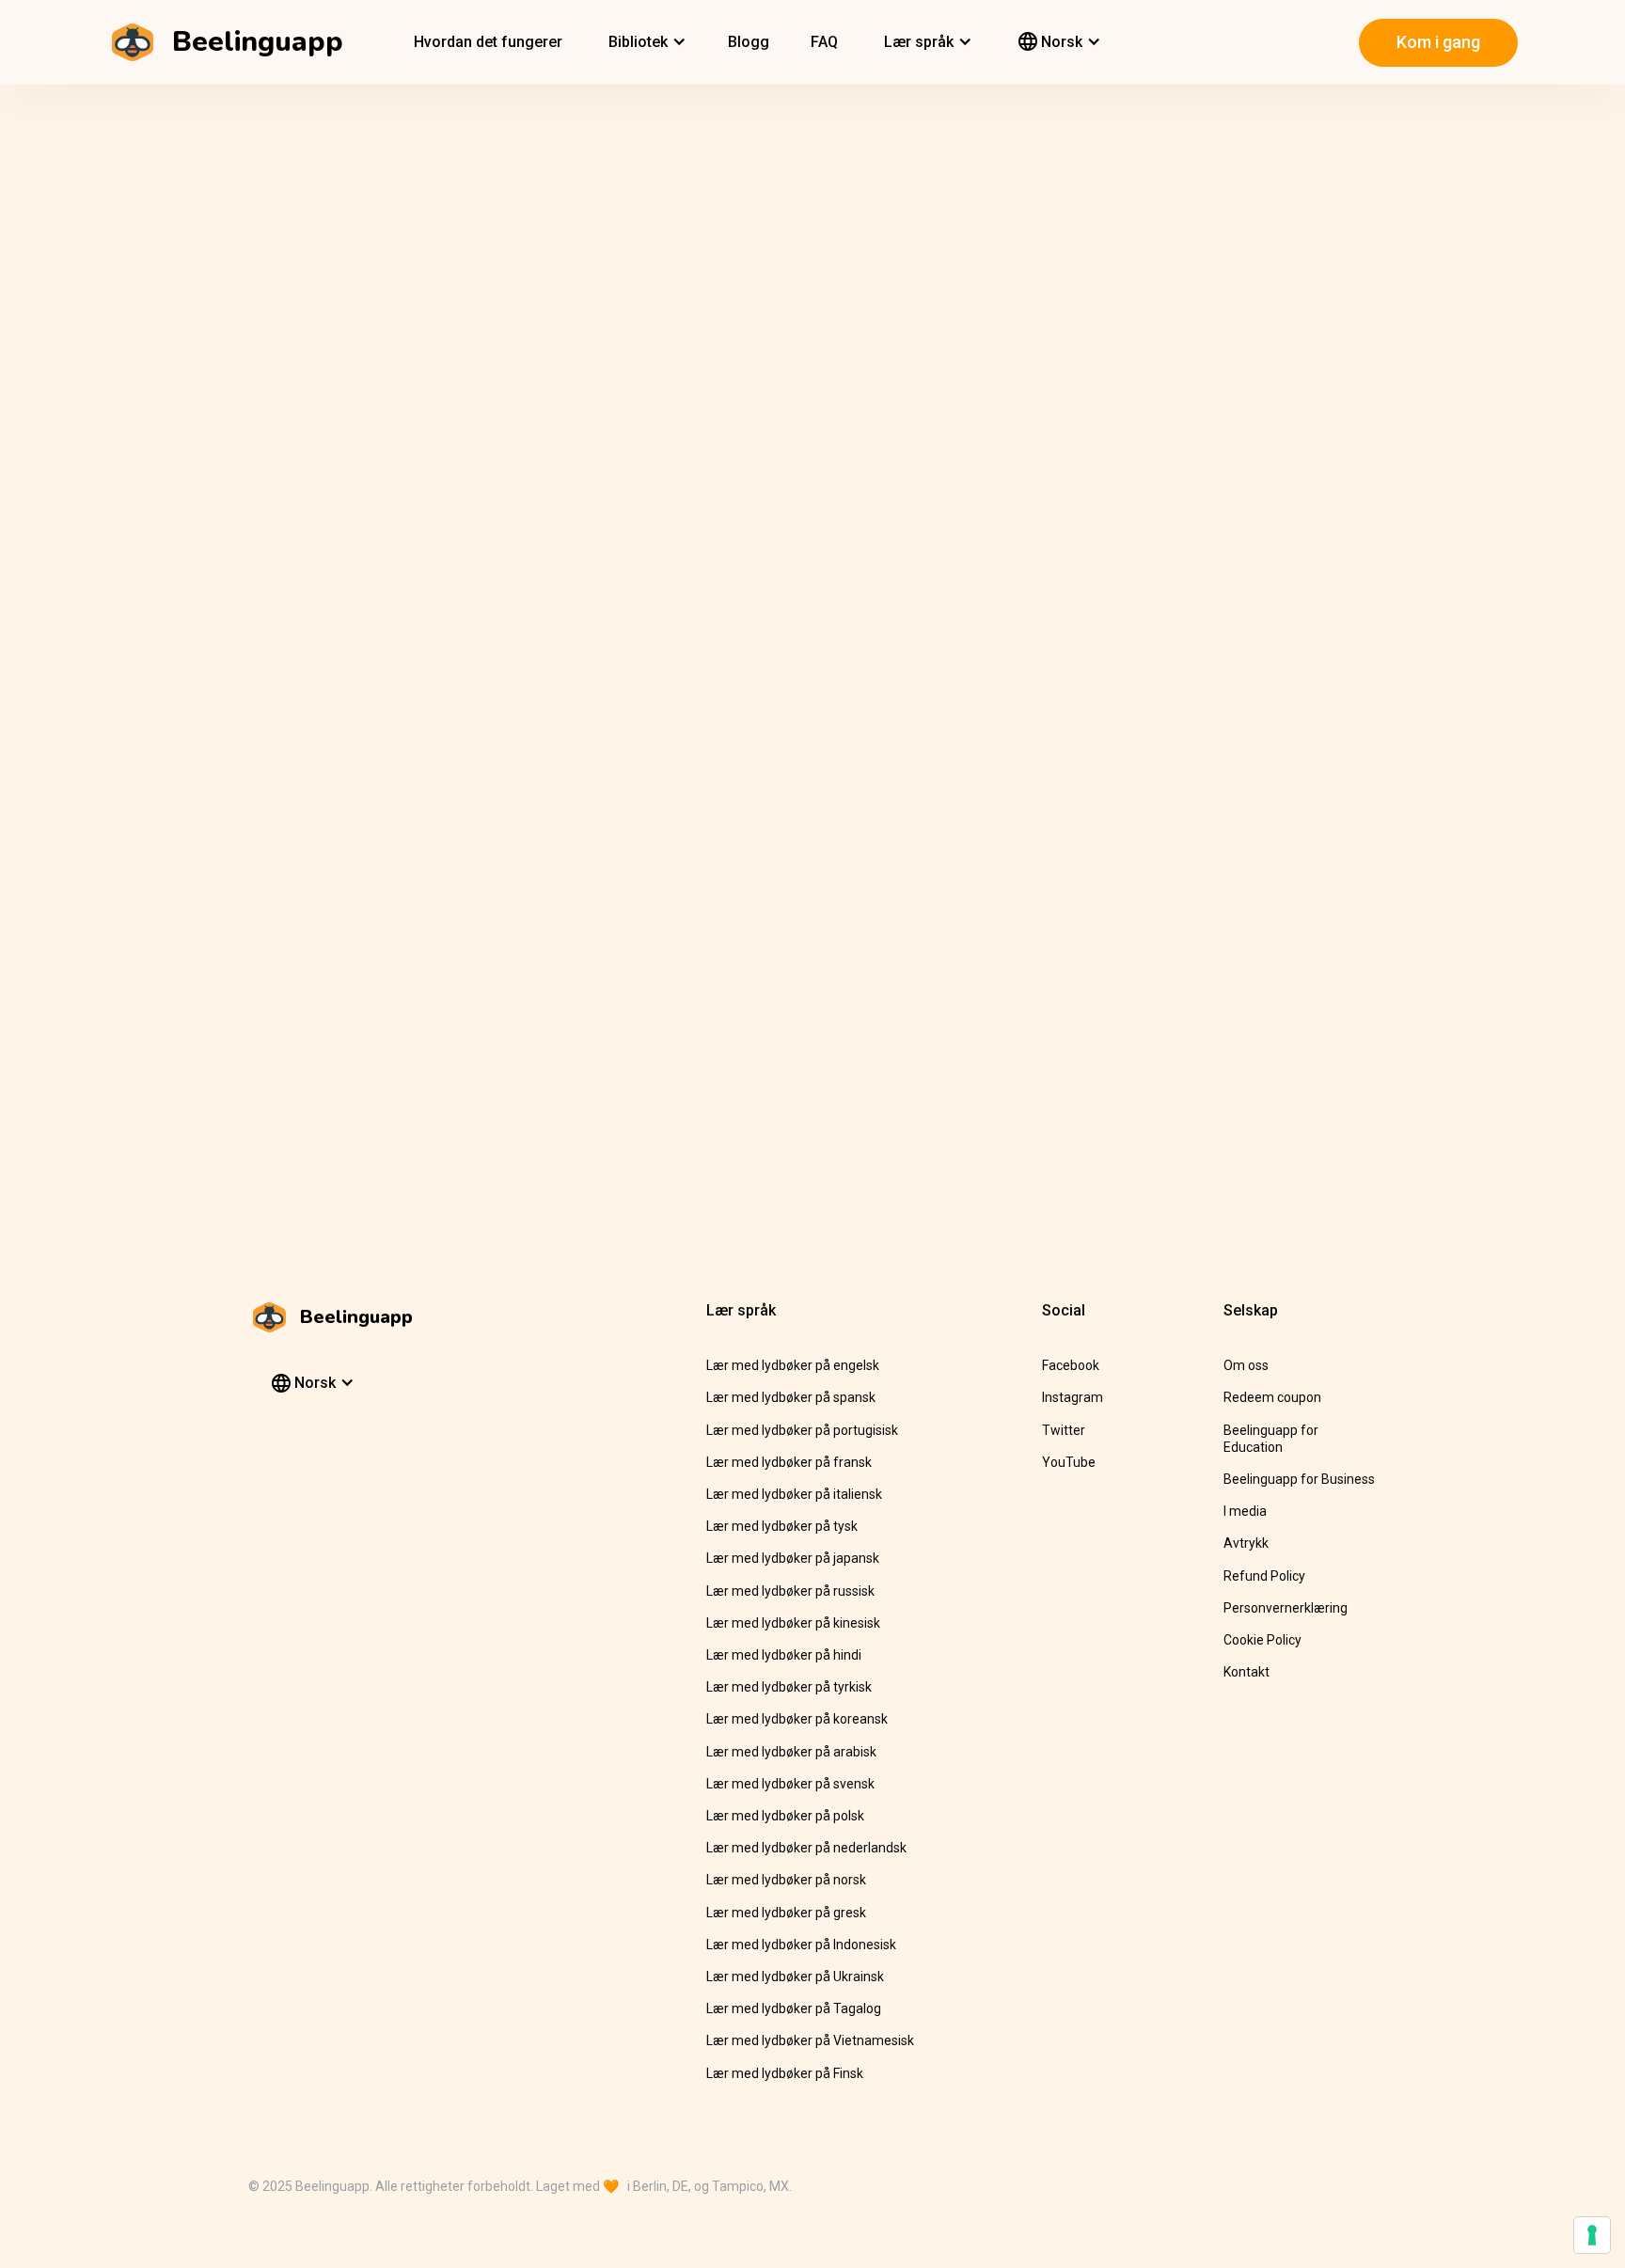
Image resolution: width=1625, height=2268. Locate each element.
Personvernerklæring (1286, 1608)
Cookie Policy (1262, 1640)
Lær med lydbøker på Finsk (785, 2073)
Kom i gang (1438, 42)
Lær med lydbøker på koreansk (797, 1719)
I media (1245, 1511)
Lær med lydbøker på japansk (793, 1558)
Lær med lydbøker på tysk (782, 1526)
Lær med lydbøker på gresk (786, 1913)
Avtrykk (1246, 1543)
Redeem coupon (1272, 1397)
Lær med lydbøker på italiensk (794, 1494)
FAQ (824, 42)
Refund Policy (1264, 1576)
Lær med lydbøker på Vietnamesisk (810, 2040)
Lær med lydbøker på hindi (784, 1655)
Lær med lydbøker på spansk (791, 1397)
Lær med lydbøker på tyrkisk (789, 1687)
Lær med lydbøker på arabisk (791, 1752)
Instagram (1073, 1397)
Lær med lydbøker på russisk (790, 1591)
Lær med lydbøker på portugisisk (802, 1430)
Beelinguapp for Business (1299, 1479)
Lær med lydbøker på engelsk (793, 1365)
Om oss (1246, 1365)
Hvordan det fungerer (488, 42)
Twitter (1064, 1430)
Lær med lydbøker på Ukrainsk (795, 1977)
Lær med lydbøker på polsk (785, 1816)
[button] (645, 42)
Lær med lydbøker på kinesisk (793, 1623)
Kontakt (1246, 1672)
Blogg (749, 42)
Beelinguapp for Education (1271, 1439)
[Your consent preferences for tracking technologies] (1592, 2235)
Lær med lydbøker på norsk (786, 1880)
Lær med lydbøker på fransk (789, 1462)
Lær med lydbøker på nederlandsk (806, 1848)
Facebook (1071, 1365)
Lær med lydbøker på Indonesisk (801, 1945)
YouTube (1069, 1462)
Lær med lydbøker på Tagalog (794, 2008)
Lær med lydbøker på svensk (790, 1784)
